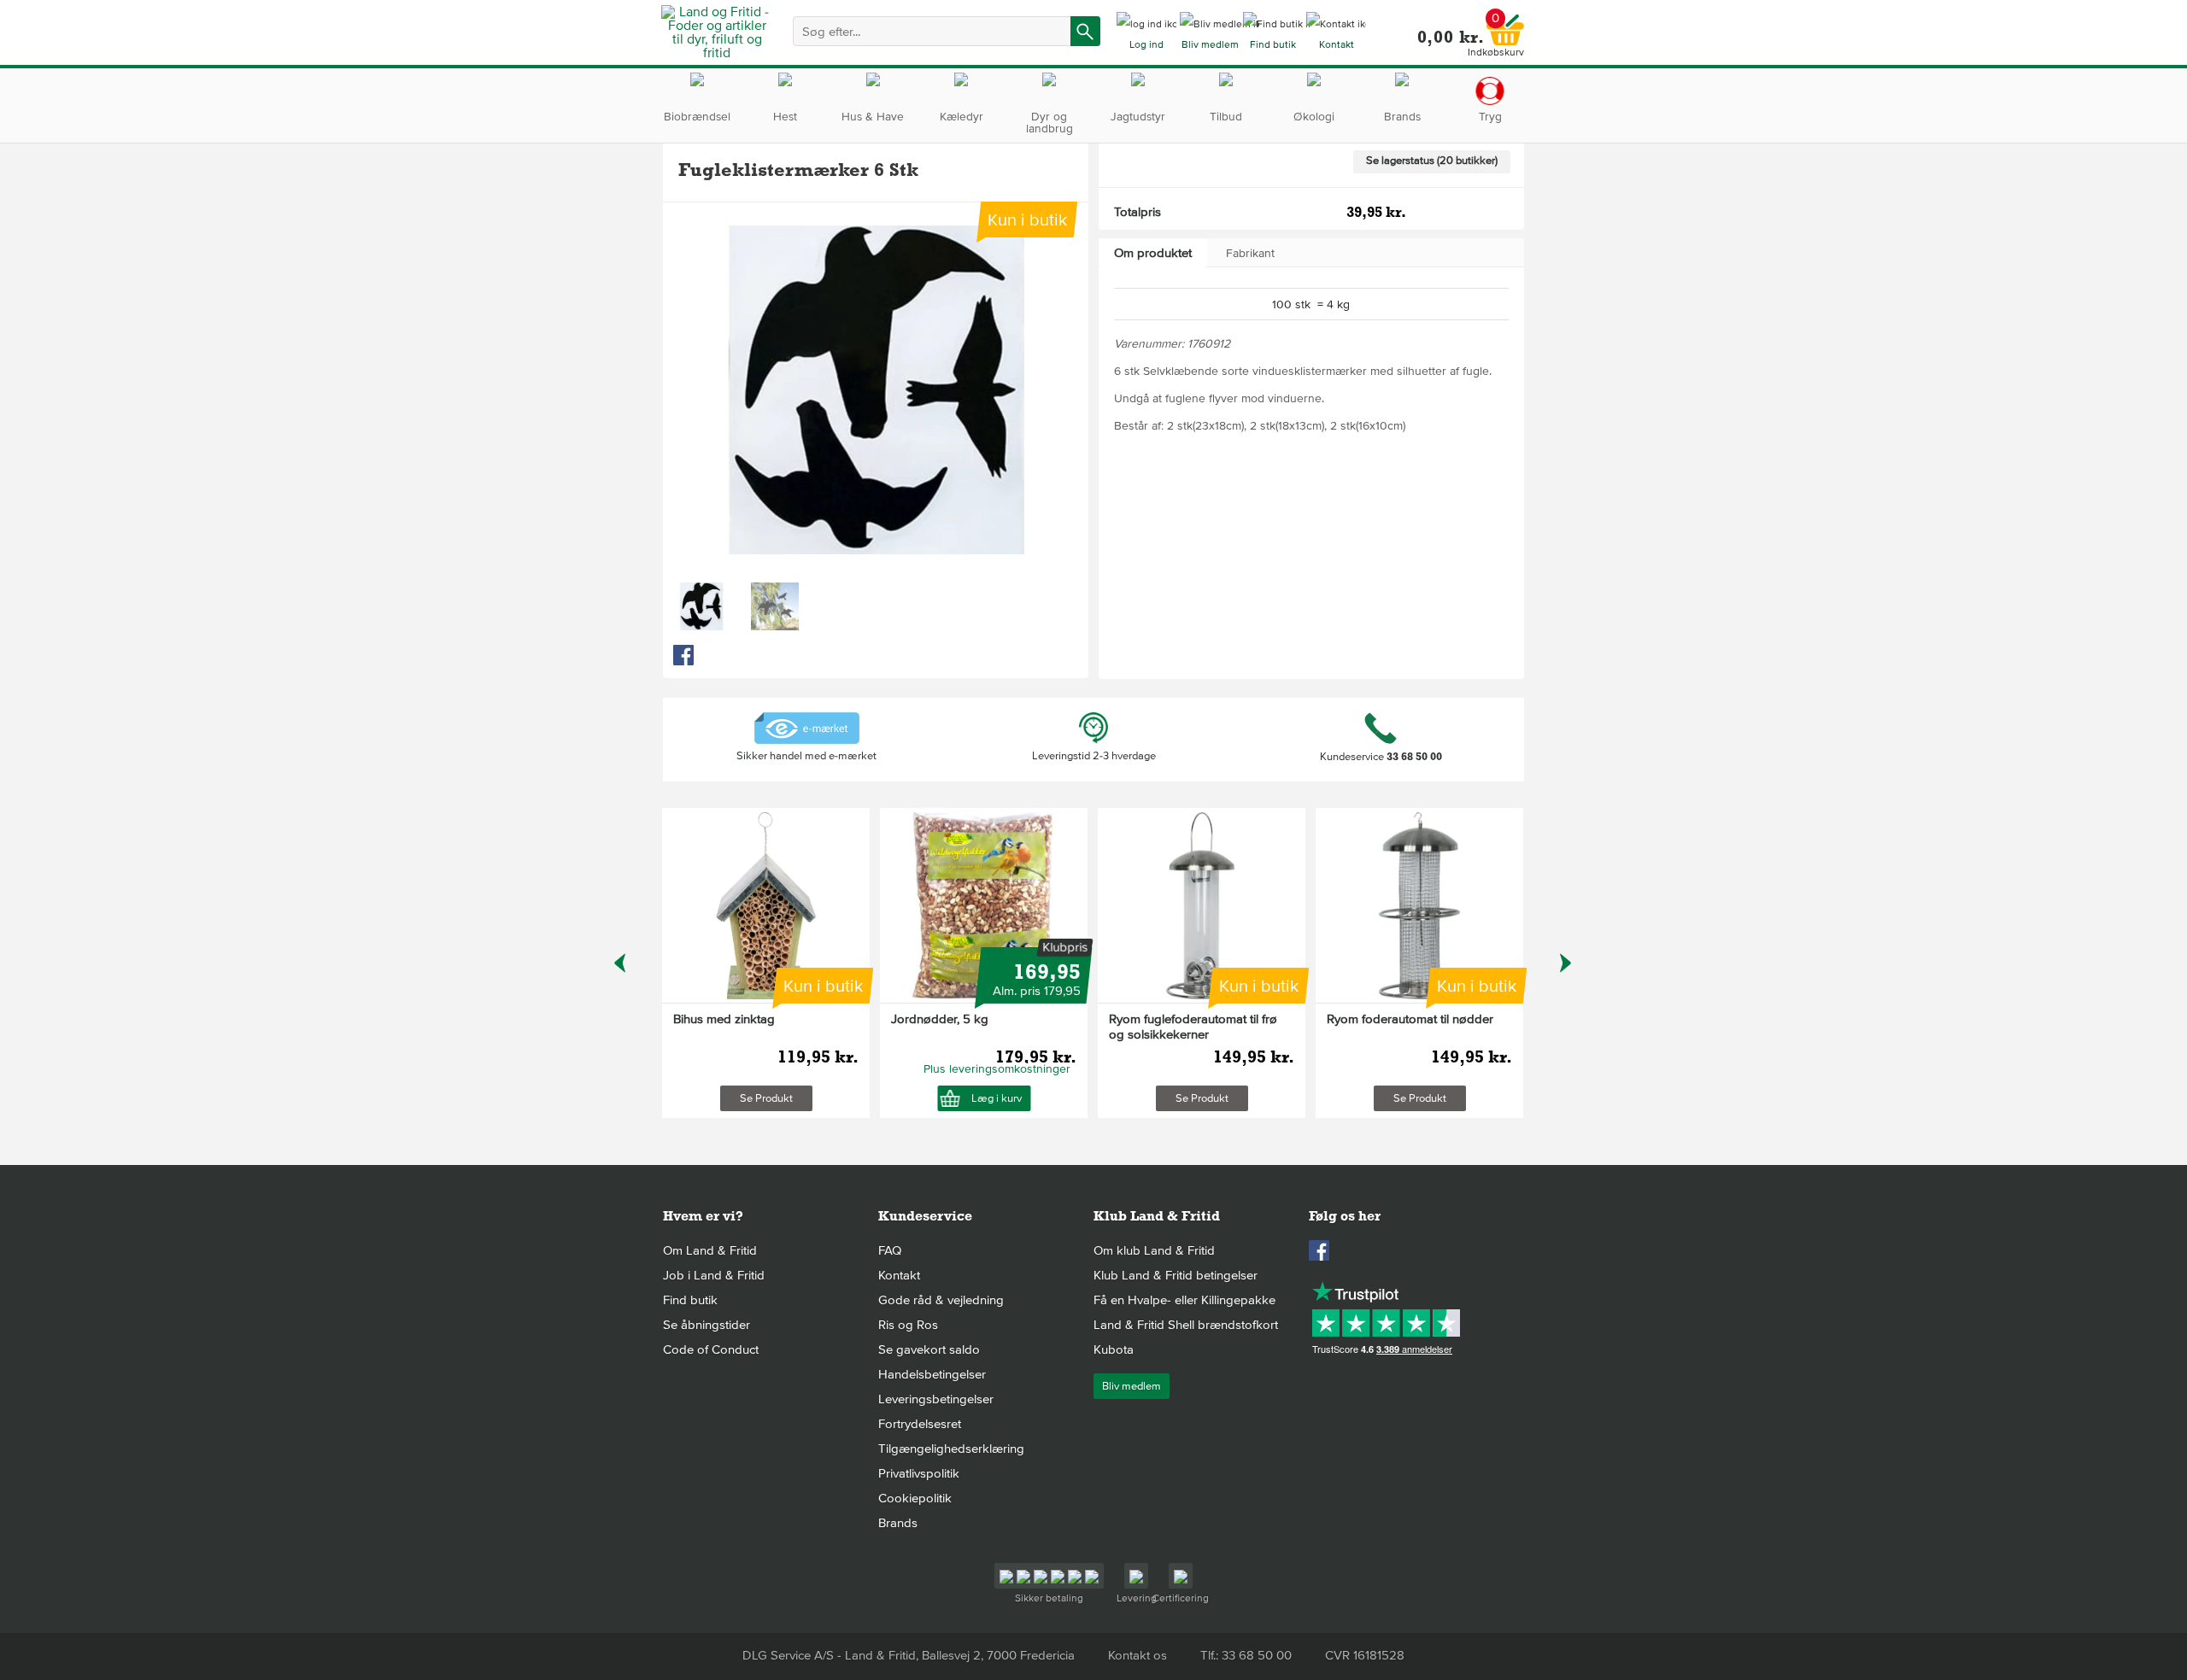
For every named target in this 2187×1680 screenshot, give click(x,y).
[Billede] (701, 606)
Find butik (690, 1300)
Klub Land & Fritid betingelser (1176, 1275)
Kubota (1114, 1349)
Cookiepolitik (915, 1498)
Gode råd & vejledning (941, 1300)
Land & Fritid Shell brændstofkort (1186, 1325)
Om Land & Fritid (710, 1250)
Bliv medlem (1132, 1386)
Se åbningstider (707, 1325)
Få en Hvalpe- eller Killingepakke (1184, 1300)
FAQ (890, 1250)
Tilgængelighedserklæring (951, 1449)
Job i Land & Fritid (714, 1275)
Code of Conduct (711, 1349)
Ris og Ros (908, 1325)
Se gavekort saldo (929, 1349)
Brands (898, 1523)
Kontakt (899, 1275)
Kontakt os (1137, 1655)
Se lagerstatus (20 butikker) (1432, 161)
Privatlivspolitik (919, 1473)
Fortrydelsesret (920, 1424)
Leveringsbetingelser (936, 1399)
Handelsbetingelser (932, 1374)
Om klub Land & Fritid (1154, 1250)
